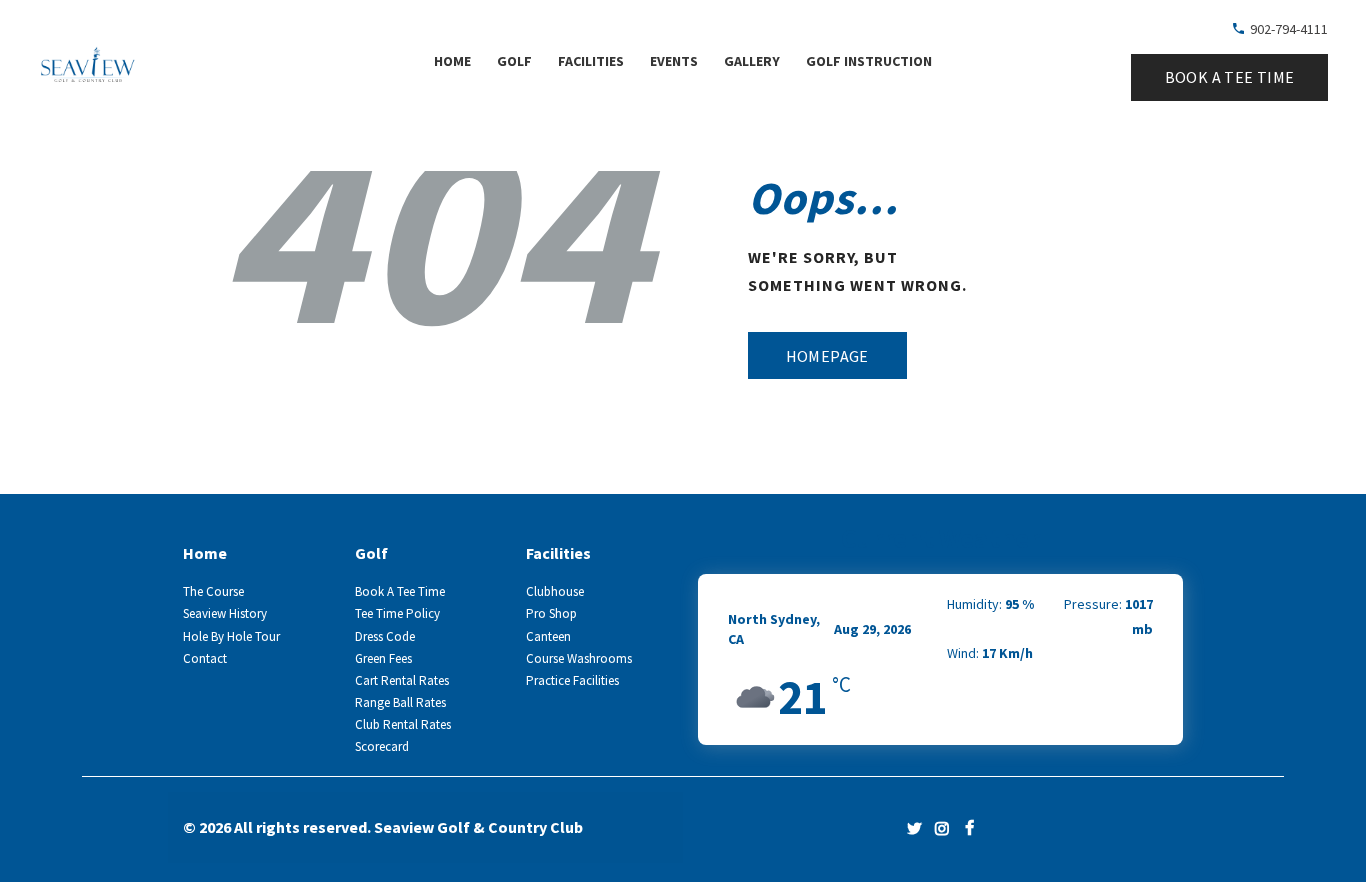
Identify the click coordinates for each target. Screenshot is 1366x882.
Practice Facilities (572, 680)
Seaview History (225, 613)
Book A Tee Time (400, 591)
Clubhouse (555, 591)
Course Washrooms (579, 658)
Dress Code (385, 636)
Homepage (827, 356)
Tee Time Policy (397, 613)
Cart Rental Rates (402, 680)
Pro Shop (551, 613)
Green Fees (383, 658)
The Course (213, 591)
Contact (205, 658)
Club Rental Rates (403, 724)
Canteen (548, 636)
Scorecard (382, 746)
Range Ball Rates (400, 702)
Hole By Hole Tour (231, 636)
